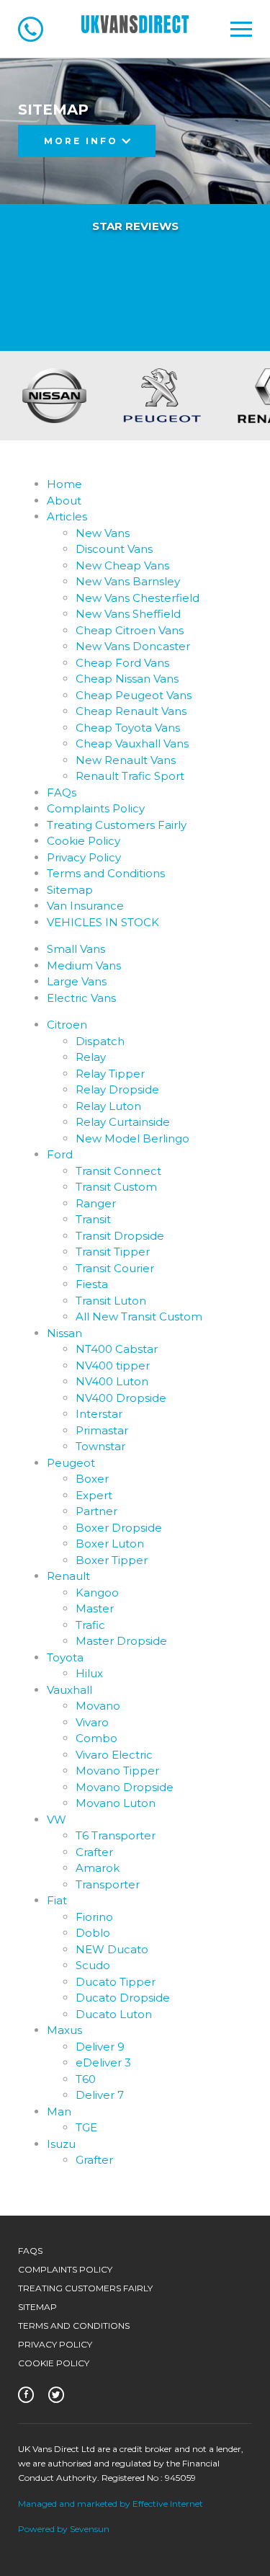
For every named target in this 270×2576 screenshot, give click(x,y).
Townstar (100, 1446)
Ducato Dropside (123, 1998)
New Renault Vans (126, 760)
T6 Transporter (116, 1835)
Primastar (102, 1430)
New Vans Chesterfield (138, 598)
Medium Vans (84, 965)
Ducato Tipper (116, 1982)
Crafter (94, 1852)
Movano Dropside (125, 1787)
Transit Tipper (113, 1252)
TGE (86, 2127)
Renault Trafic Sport (130, 776)
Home (64, 484)
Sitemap (70, 890)
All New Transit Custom (139, 1316)
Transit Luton (111, 1301)
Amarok (98, 1868)
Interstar (99, 1414)
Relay (91, 1057)
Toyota (65, 1657)
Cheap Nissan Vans (127, 679)
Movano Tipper (117, 1771)
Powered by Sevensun (64, 2529)
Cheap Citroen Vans (130, 630)
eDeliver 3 (103, 2062)
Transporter (108, 1884)
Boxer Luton (110, 1544)
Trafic (90, 1625)
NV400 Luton (112, 1381)
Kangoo (97, 1593)
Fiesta (92, 1284)
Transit (93, 1219)
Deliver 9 (100, 2047)
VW (57, 1820)
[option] (103, 396)
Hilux (89, 1673)
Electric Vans (81, 998)
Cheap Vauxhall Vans (132, 743)
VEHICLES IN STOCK (103, 922)
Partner (96, 1511)
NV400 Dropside (121, 1398)
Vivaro (92, 1722)
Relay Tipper (110, 1074)
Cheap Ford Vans (122, 663)
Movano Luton (116, 1803)
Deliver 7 (100, 2095)
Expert (94, 1495)
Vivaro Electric (114, 1755)
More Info (83, 141)
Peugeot (71, 1463)
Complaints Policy (96, 808)
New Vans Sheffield (128, 614)
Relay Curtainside (123, 1122)
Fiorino (94, 1917)
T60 (86, 2079)
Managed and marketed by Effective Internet (111, 2504)
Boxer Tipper (112, 1560)
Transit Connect (118, 1171)
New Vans (103, 533)
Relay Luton (108, 1106)
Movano (98, 1706)
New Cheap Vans (122, 565)
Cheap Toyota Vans (128, 728)
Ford (60, 1154)
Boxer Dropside (119, 1528)
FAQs (62, 792)
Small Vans (76, 949)
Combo (96, 1738)
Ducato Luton (114, 2014)
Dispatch (100, 1041)
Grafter (94, 2160)
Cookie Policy (84, 841)
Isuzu (61, 2144)
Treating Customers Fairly (117, 825)
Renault (68, 1576)
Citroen (67, 1025)
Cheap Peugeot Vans (134, 695)
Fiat (57, 1900)
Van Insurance (85, 906)
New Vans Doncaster (133, 646)
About (64, 501)
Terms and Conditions (106, 873)
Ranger (96, 1203)
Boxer (92, 1479)
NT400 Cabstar (117, 1349)
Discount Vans (114, 549)
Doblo (93, 1933)
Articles (67, 516)
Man (59, 2111)
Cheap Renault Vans (131, 711)
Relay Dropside (117, 1089)
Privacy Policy (84, 857)
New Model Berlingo (132, 1138)
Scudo (93, 1965)
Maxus (64, 2030)
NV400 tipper (113, 1365)
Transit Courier (115, 1268)
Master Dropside (121, 1641)
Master (95, 1608)
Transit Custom (116, 1187)
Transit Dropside (120, 1236)
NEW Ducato (112, 1949)
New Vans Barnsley (128, 581)
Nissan (64, 1333)
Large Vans (77, 981)
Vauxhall (69, 1690)
